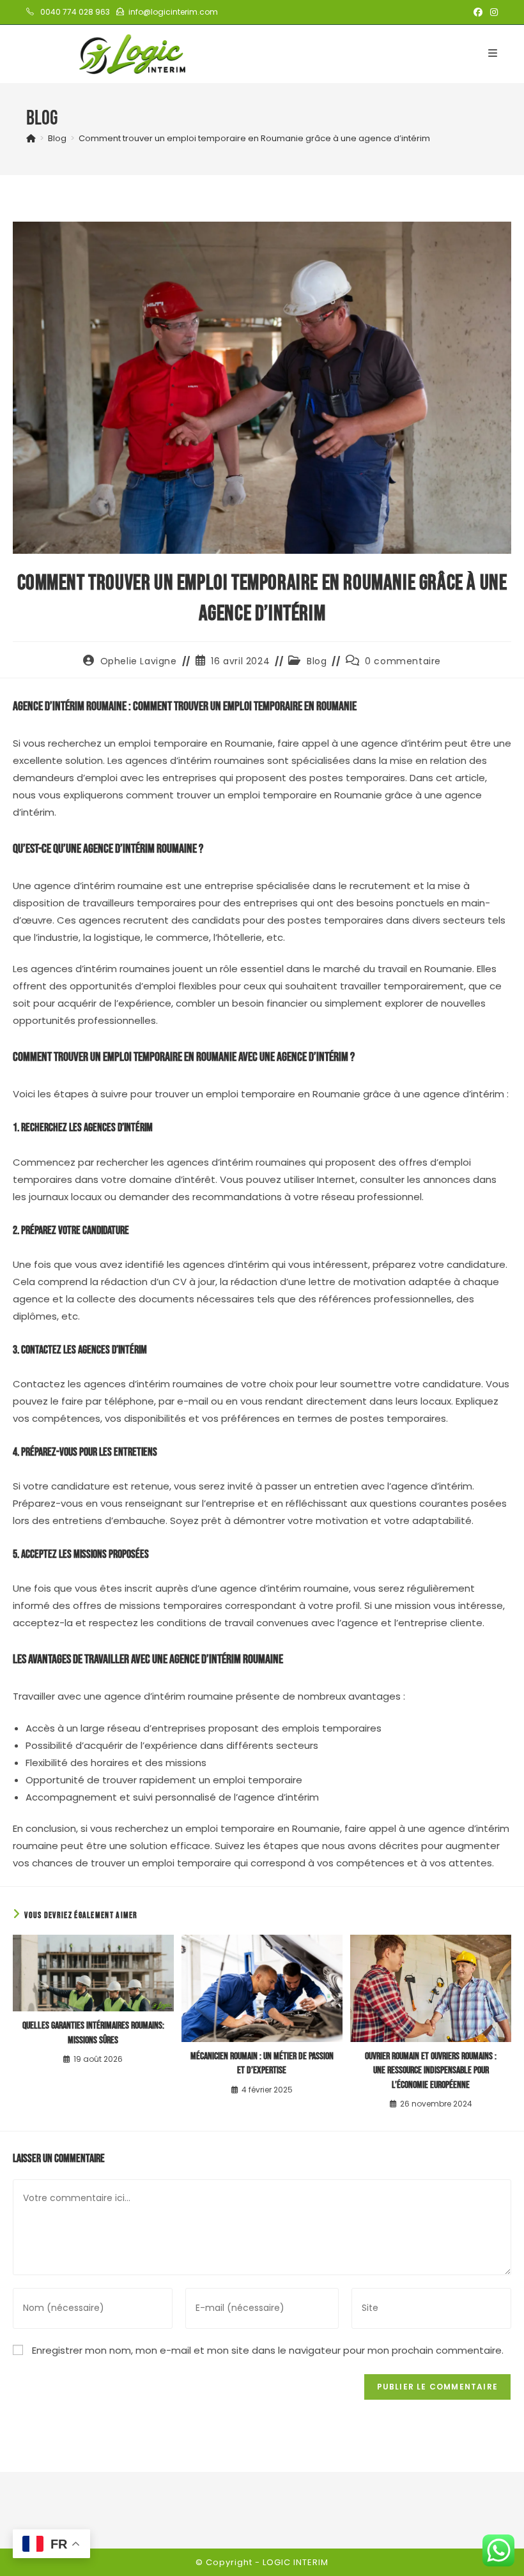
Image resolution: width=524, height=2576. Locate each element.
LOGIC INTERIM (296, 2562)
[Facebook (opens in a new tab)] (478, 12)
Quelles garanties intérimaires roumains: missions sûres (93, 2033)
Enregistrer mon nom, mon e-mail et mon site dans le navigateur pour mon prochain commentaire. (268, 2350)
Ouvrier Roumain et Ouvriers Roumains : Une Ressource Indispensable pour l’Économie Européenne (431, 2071)
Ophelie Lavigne (139, 661)
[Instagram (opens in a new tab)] (492, 12)
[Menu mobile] (493, 53)
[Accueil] (31, 138)
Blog (317, 661)
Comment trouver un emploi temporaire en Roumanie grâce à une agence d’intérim (254, 138)
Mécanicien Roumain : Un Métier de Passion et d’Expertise (262, 2063)
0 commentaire (403, 661)
